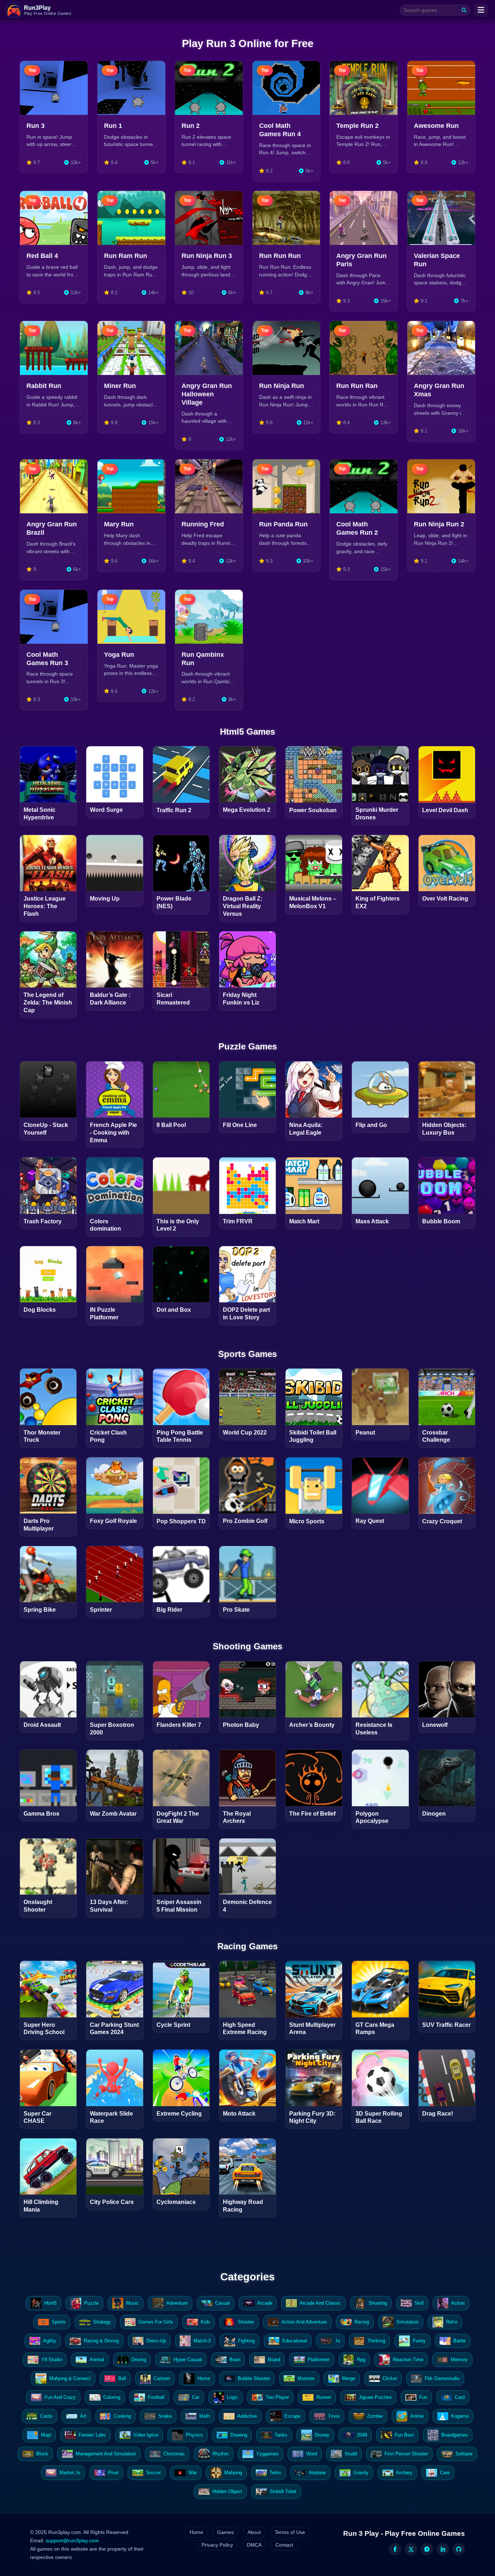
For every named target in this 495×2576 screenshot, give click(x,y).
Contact (284, 2545)
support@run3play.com (72, 2540)
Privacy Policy (217, 2545)
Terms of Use (290, 2532)
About (254, 2532)
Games (225, 2532)
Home (196, 2532)
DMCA (254, 2545)
